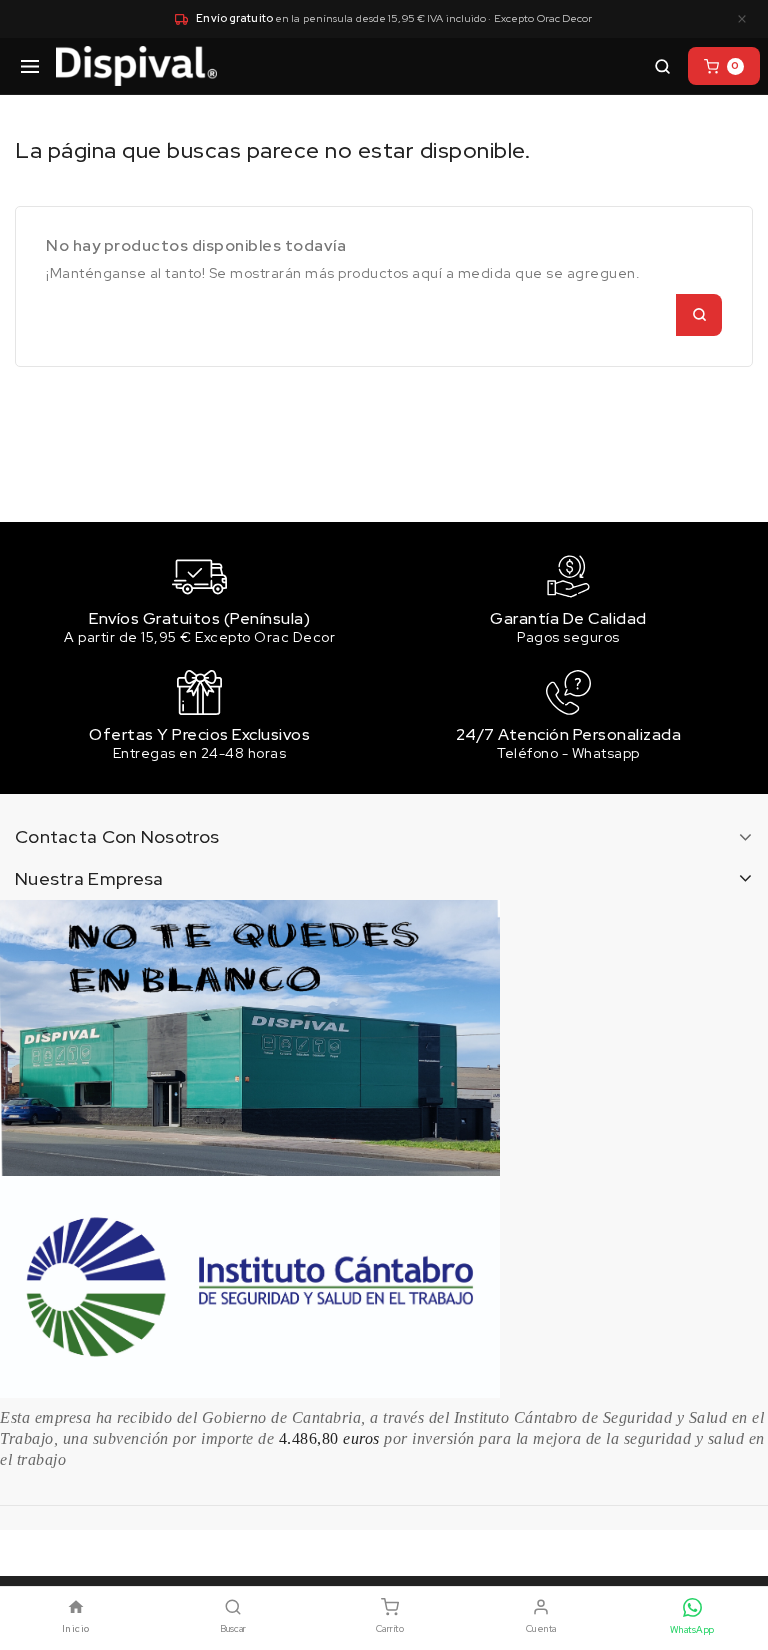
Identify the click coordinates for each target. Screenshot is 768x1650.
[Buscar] (662, 66)
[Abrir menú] (30, 66)
